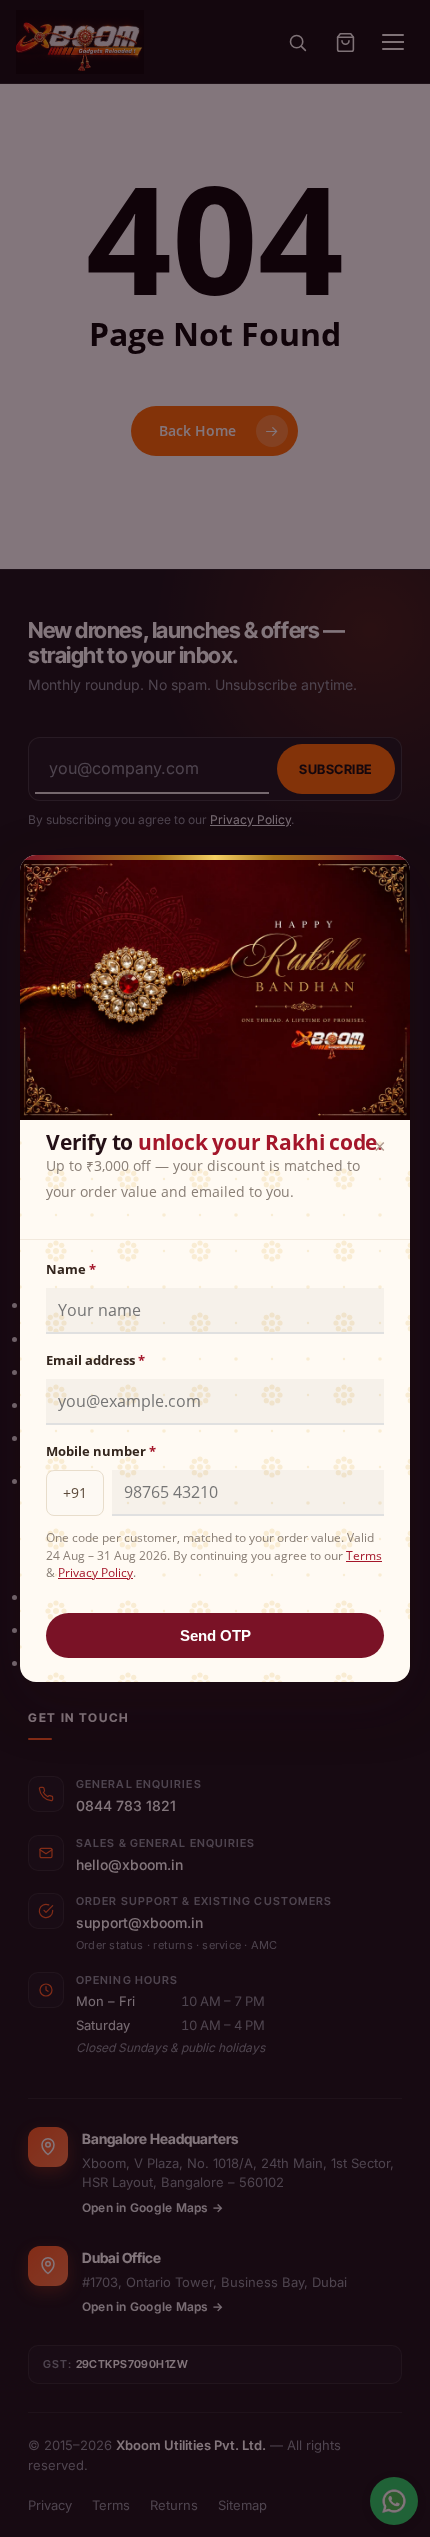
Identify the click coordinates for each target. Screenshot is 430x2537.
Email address (95, 1360)
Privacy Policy (95, 1572)
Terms (364, 1555)
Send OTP (215, 1635)
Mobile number (101, 1451)
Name (71, 1269)
